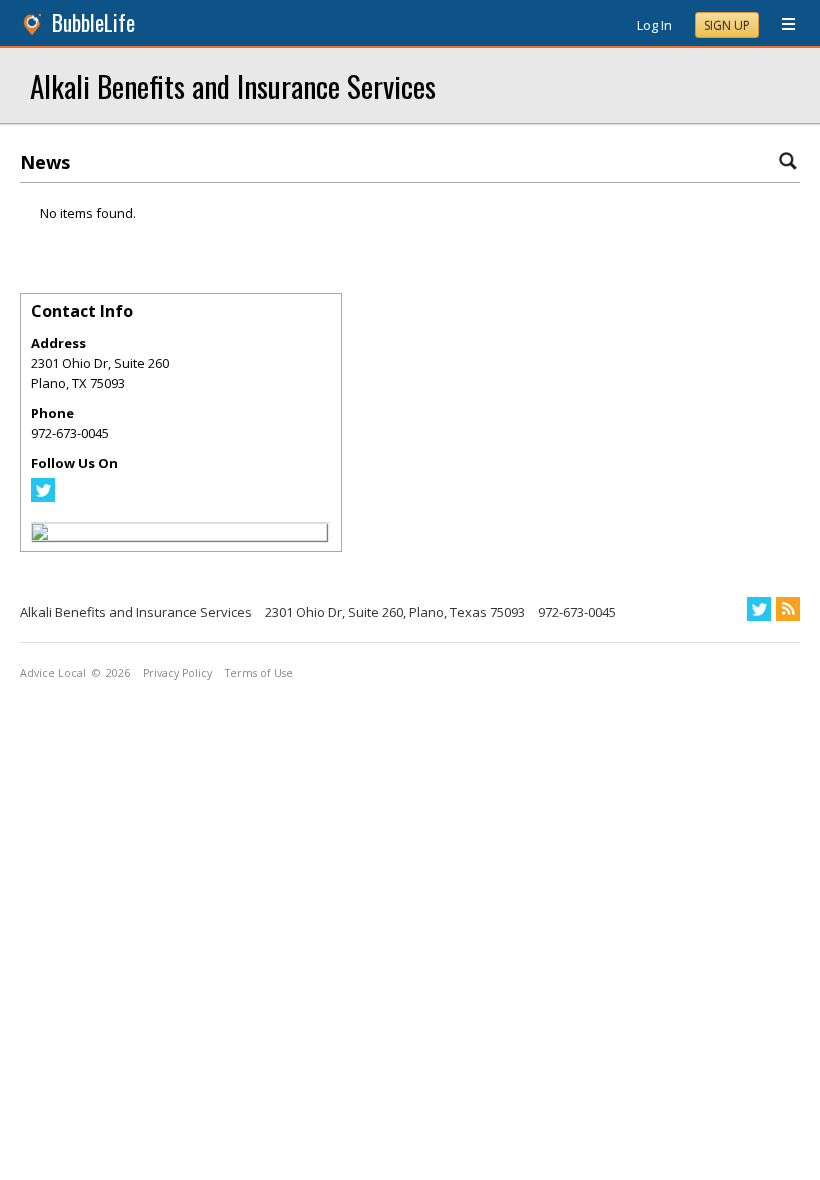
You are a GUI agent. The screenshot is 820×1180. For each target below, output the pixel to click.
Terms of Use (259, 673)
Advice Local (53, 673)
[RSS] (788, 609)
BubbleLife (93, 22)
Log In (654, 25)
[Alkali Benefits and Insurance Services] (40, 535)
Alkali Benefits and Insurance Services (233, 85)
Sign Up (727, 25)
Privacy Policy (177, 673)
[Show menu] (781, 25)
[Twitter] (43, 497)
